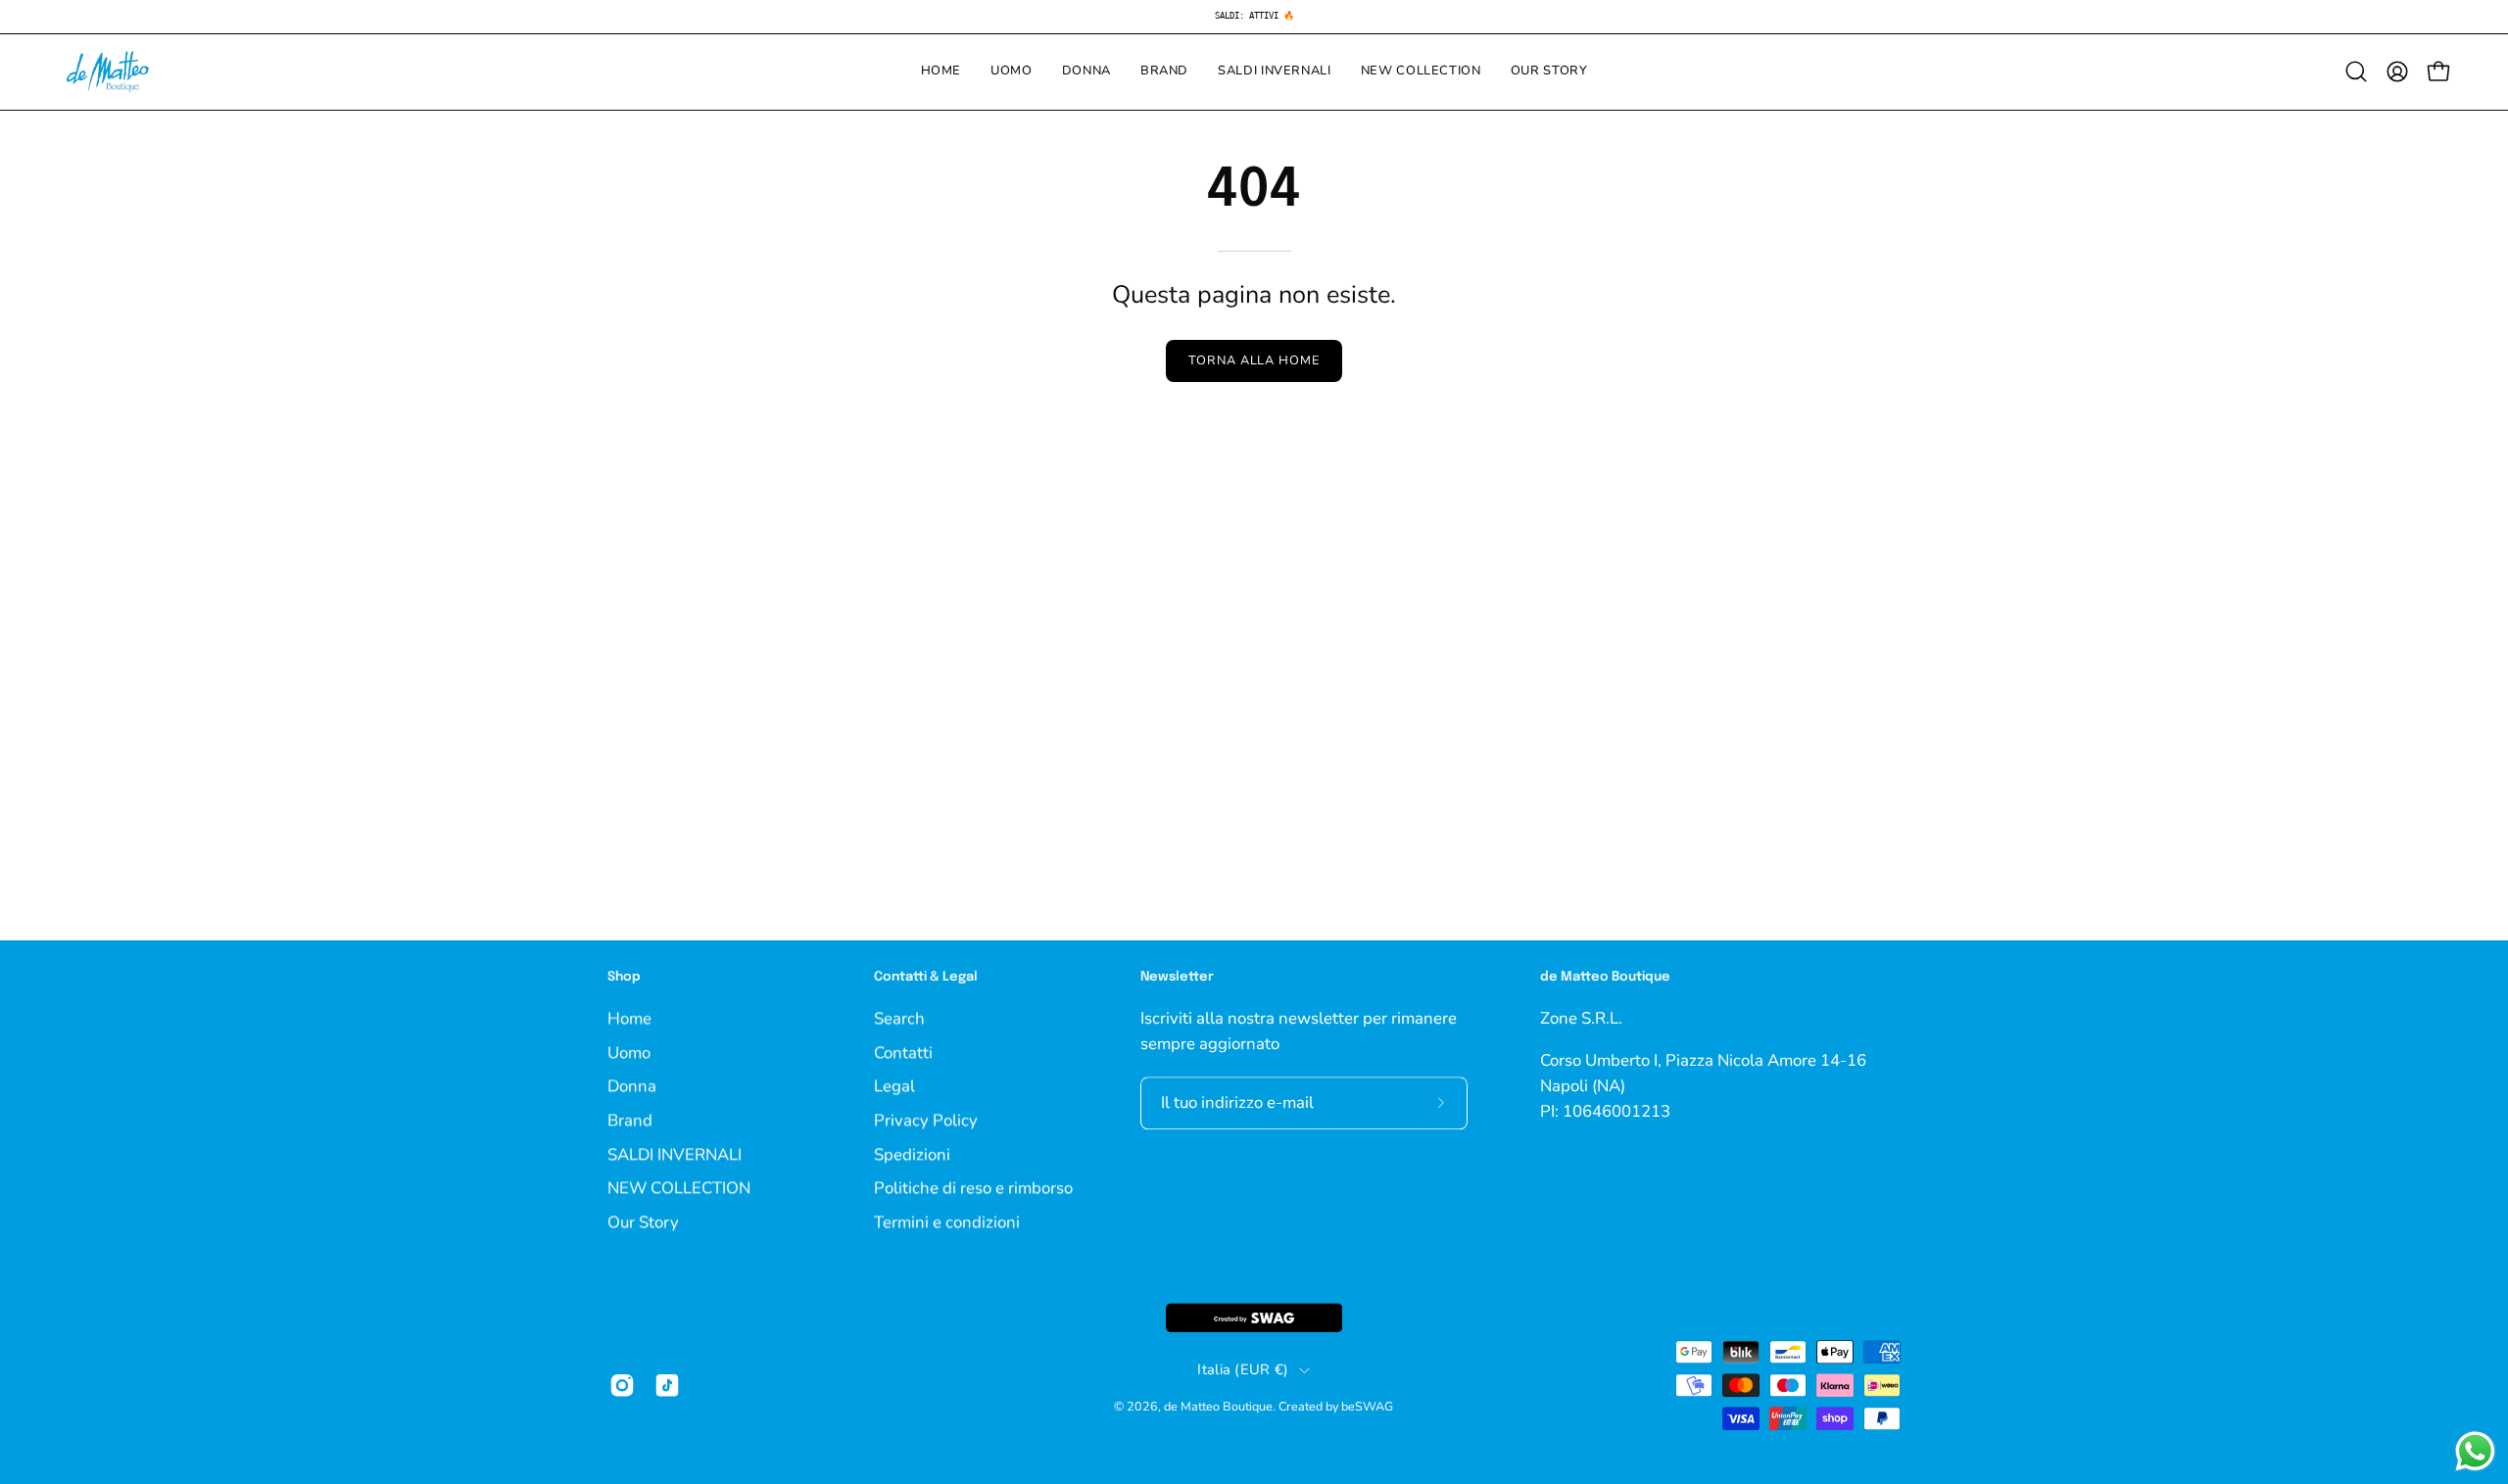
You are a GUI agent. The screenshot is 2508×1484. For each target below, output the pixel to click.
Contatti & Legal (926, 977)
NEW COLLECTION (679, 1188)
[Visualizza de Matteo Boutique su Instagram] (622, 1385)
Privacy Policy (926, 1120)
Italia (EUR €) (1243, 1370)
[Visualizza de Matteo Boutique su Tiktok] (667, 1385)
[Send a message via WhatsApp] (2475, 1451)
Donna (632, 1086)
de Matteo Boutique (1218, 1407)
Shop (624, 977)
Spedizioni (912, 1153)
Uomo (629, 1052)
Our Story (643, 1222)
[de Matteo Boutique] (108, 72)
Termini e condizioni (947, 1222)
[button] (2356, 72)
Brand (630, 1120)
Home (629, 1018)
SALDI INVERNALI (675, 1153)
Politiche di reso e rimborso (973, 1188)
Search (899, 1018)
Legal (894, 1086)
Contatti (903, 1052)
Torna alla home (1254, 360)
